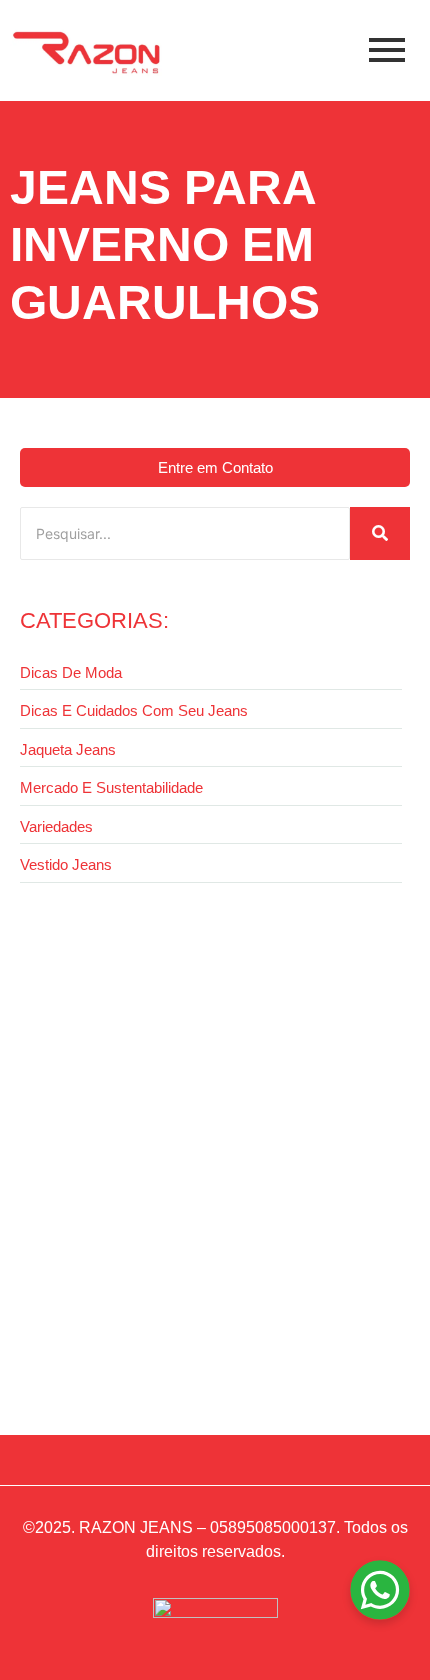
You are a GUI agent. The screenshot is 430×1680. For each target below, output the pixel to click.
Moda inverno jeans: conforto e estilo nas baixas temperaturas (181, 1342)
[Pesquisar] (380, 533)
